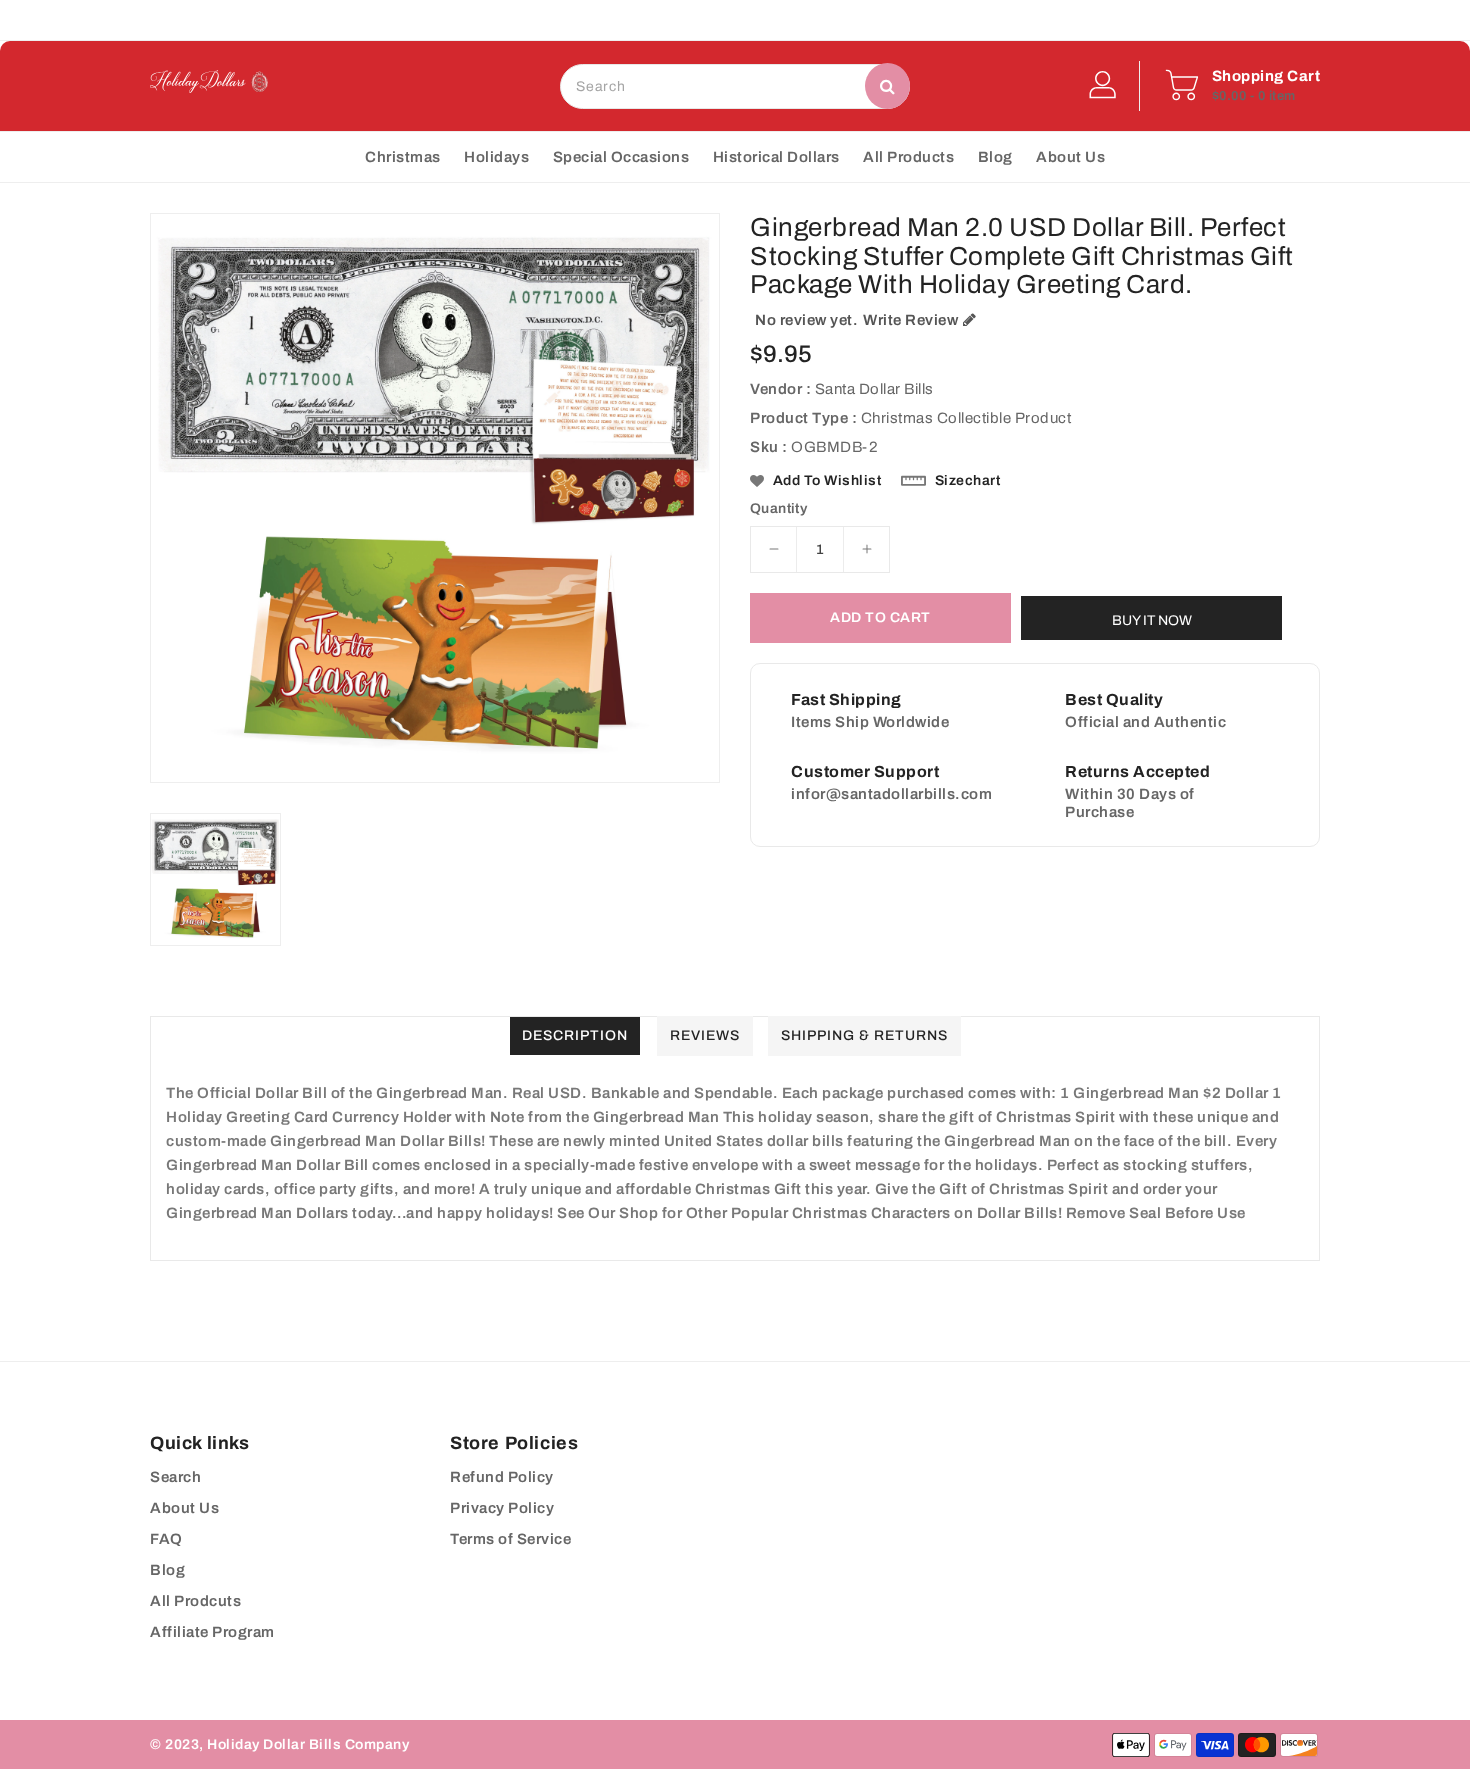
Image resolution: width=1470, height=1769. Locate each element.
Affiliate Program (212, 1632)
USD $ (693, 20)
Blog (167, 1570)
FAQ (166, 1539)
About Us (184, 1508)
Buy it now (1152, 620)
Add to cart (880, 617)
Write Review (910, 320)
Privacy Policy (502, 1508)
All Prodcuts (195, 1601)
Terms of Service (510, 1539)
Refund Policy (502, 1477)
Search (175, 1477)
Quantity (778, 509)
